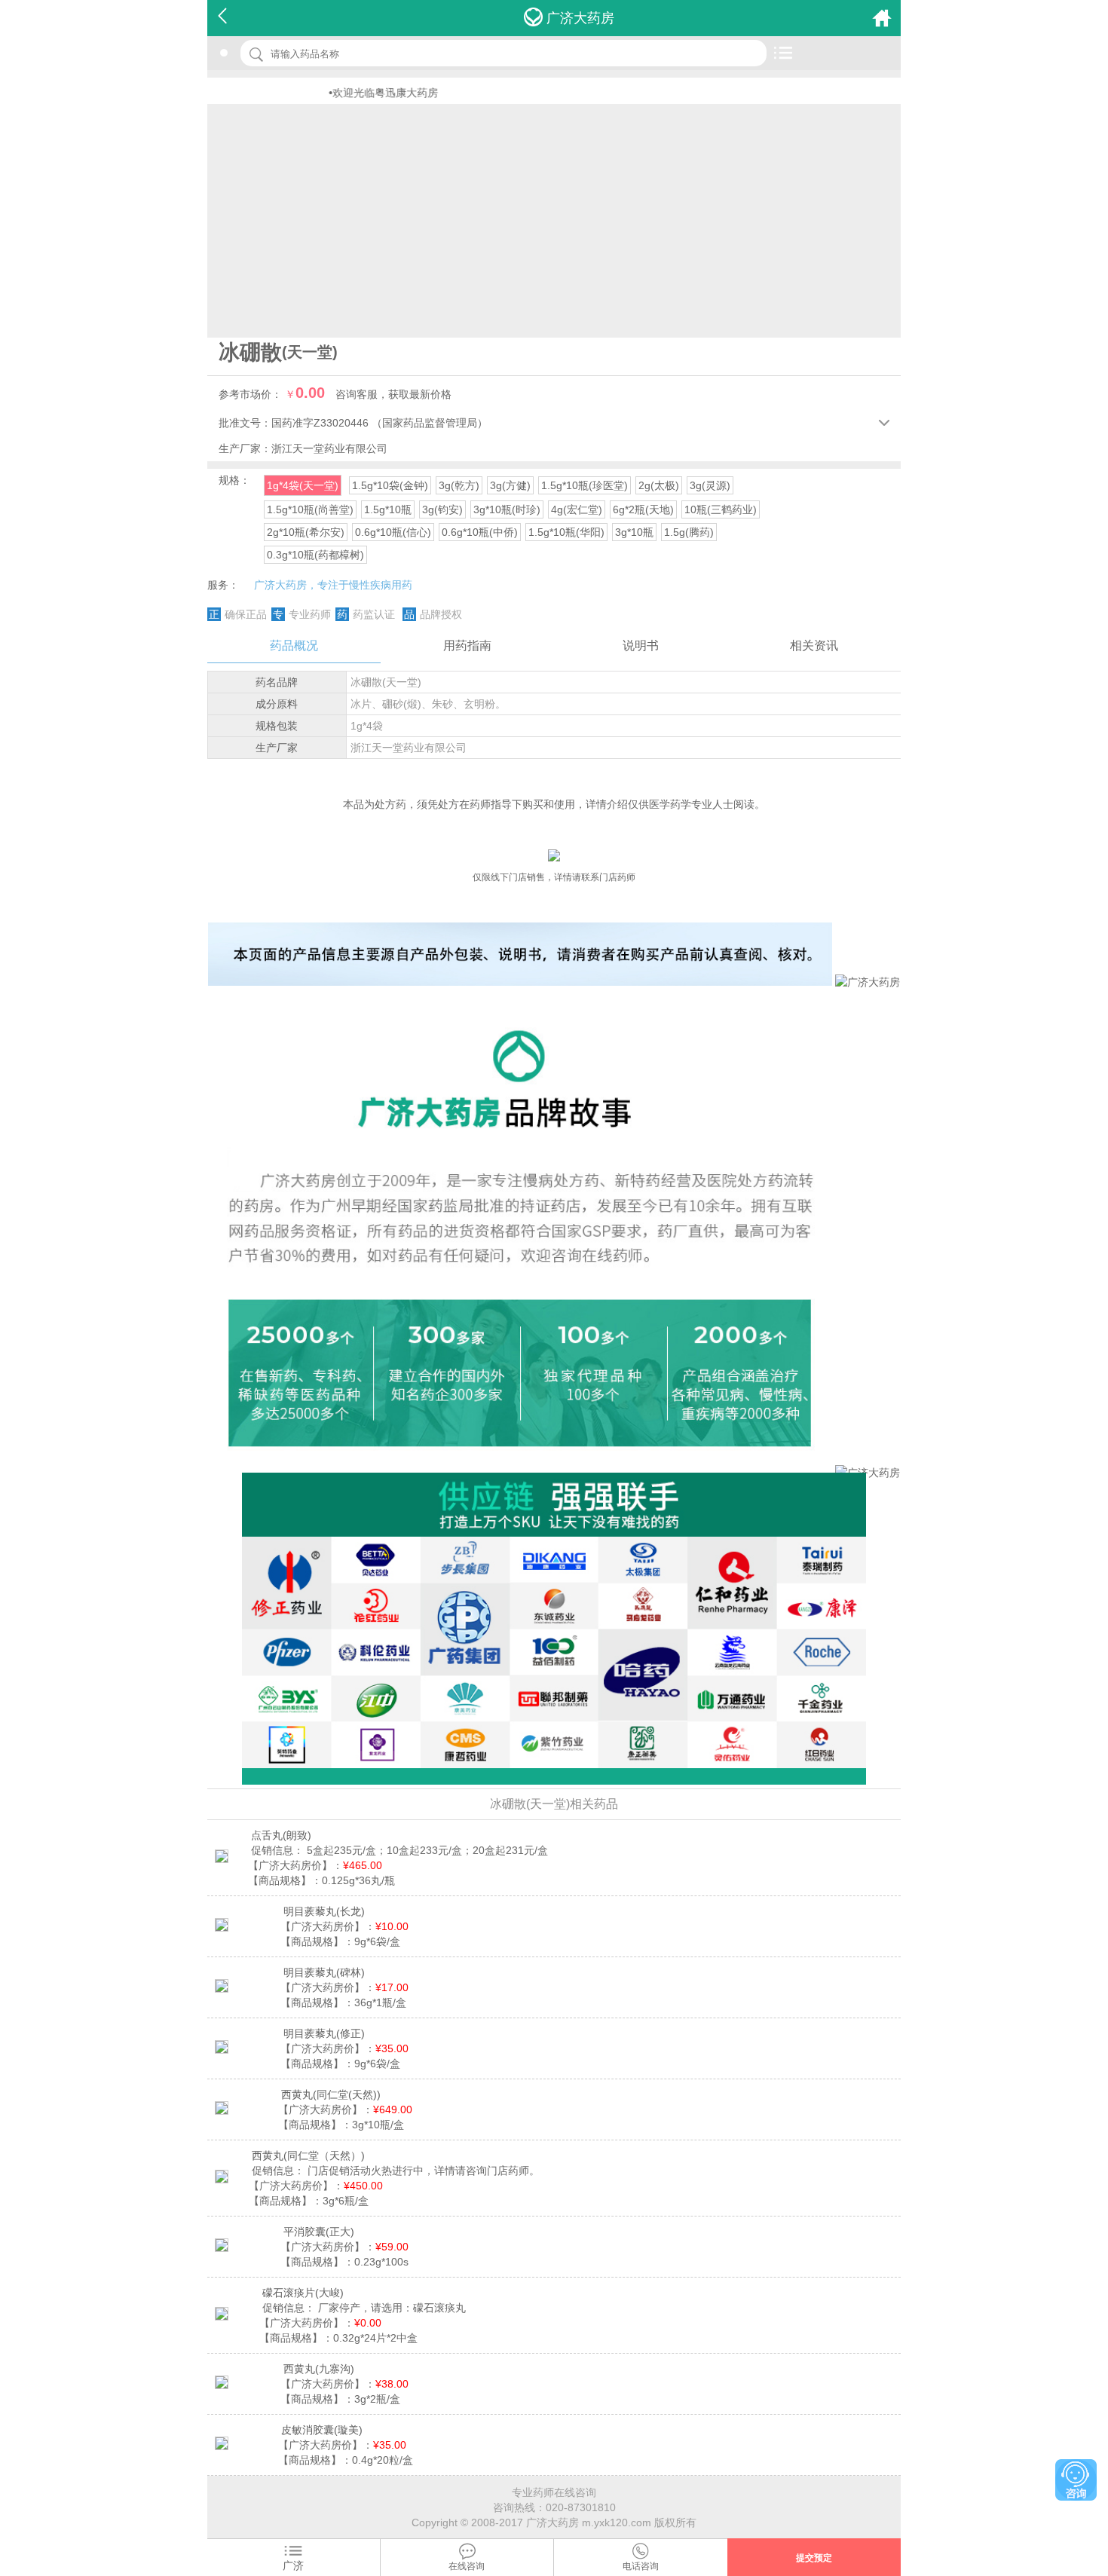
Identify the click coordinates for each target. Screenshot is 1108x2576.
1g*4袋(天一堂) (303, 485)
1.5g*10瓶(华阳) (566, 532)
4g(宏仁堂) (577, 509)
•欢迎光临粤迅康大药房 (335, 93)
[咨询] (1076, 2480)
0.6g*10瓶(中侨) (480, 532)
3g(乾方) (459, 485)
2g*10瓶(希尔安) (306, 532)
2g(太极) (659, 485)
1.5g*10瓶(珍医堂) (585, 485)
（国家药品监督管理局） (430, 423)
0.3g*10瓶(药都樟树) (315, 555)
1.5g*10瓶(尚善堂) (310, 509)
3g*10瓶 (634, 532)
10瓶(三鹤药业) (721, 509)
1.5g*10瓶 (388, 509)
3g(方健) (510, 485)
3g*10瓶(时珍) (507, 509)
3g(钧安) (442, 509)
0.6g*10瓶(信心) (393, 532)
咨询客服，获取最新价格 (393, 394)
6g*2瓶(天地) (643, 509)
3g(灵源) (710, 485)
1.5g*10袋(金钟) (390, 485)
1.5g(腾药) (689, 532)
